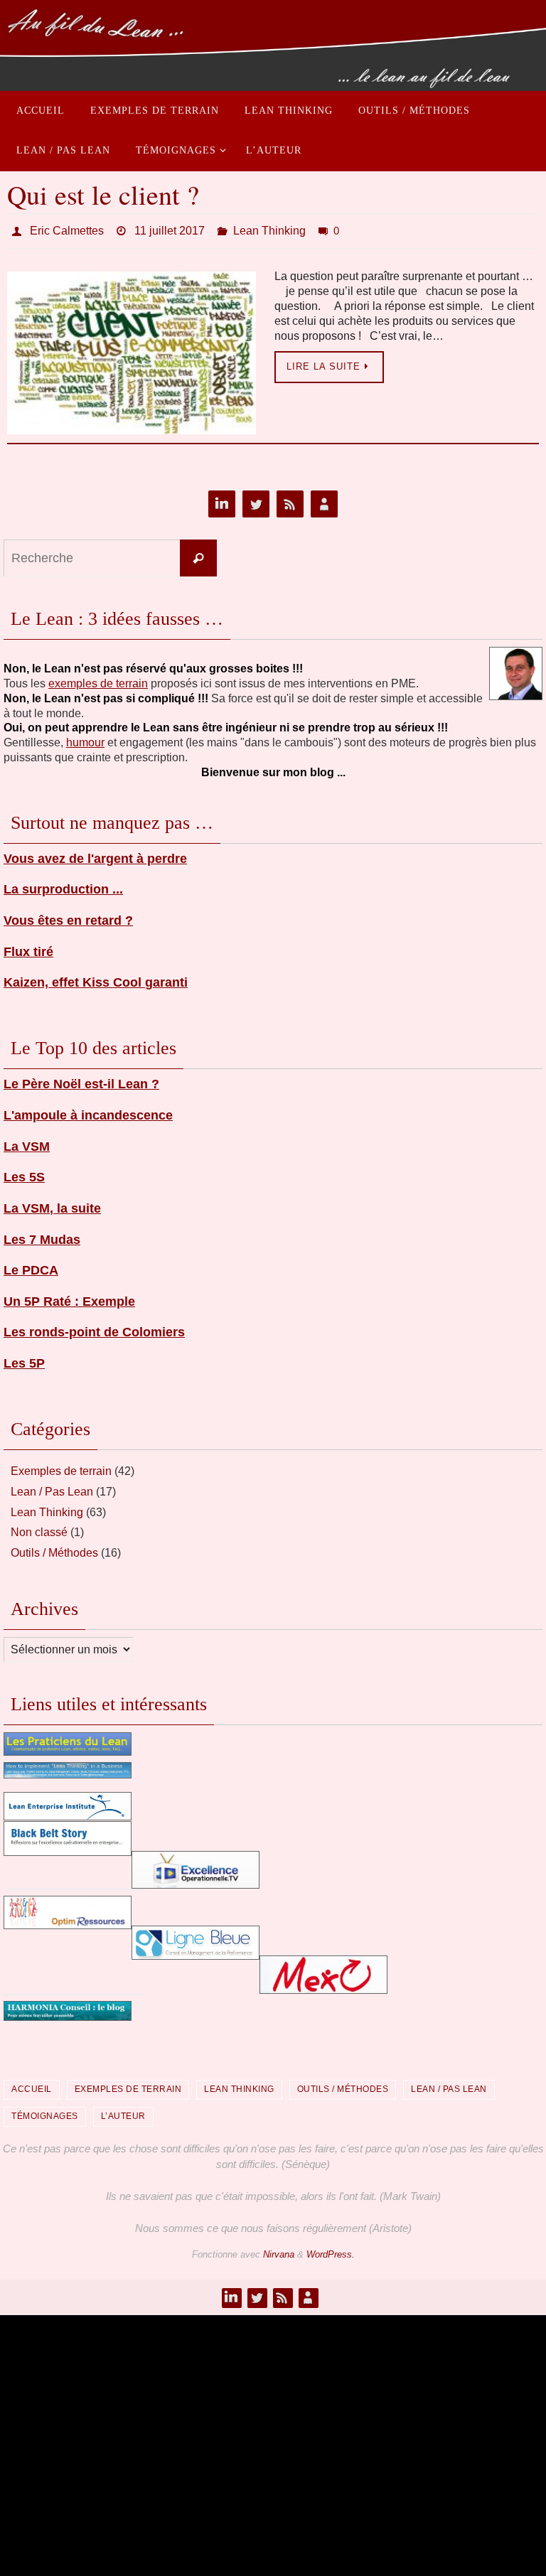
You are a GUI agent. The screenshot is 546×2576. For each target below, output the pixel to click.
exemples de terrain (98, 679)
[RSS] (290, 501)
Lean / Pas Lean (52, 1487)
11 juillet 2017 (170, 229)
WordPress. (331, 2250)
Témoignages (45, 2112)
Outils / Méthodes (54, 1549)
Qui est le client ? (103, 194)
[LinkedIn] (222, 501)
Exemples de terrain (61, 1467)
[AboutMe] (324, 501)
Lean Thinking (269, 229)
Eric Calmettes (67, 229)
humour (85, 739)
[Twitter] (256, 501)
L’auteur (123, 2112)
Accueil (32, 2086)
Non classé (39, 1529)
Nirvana (279, 2250)
